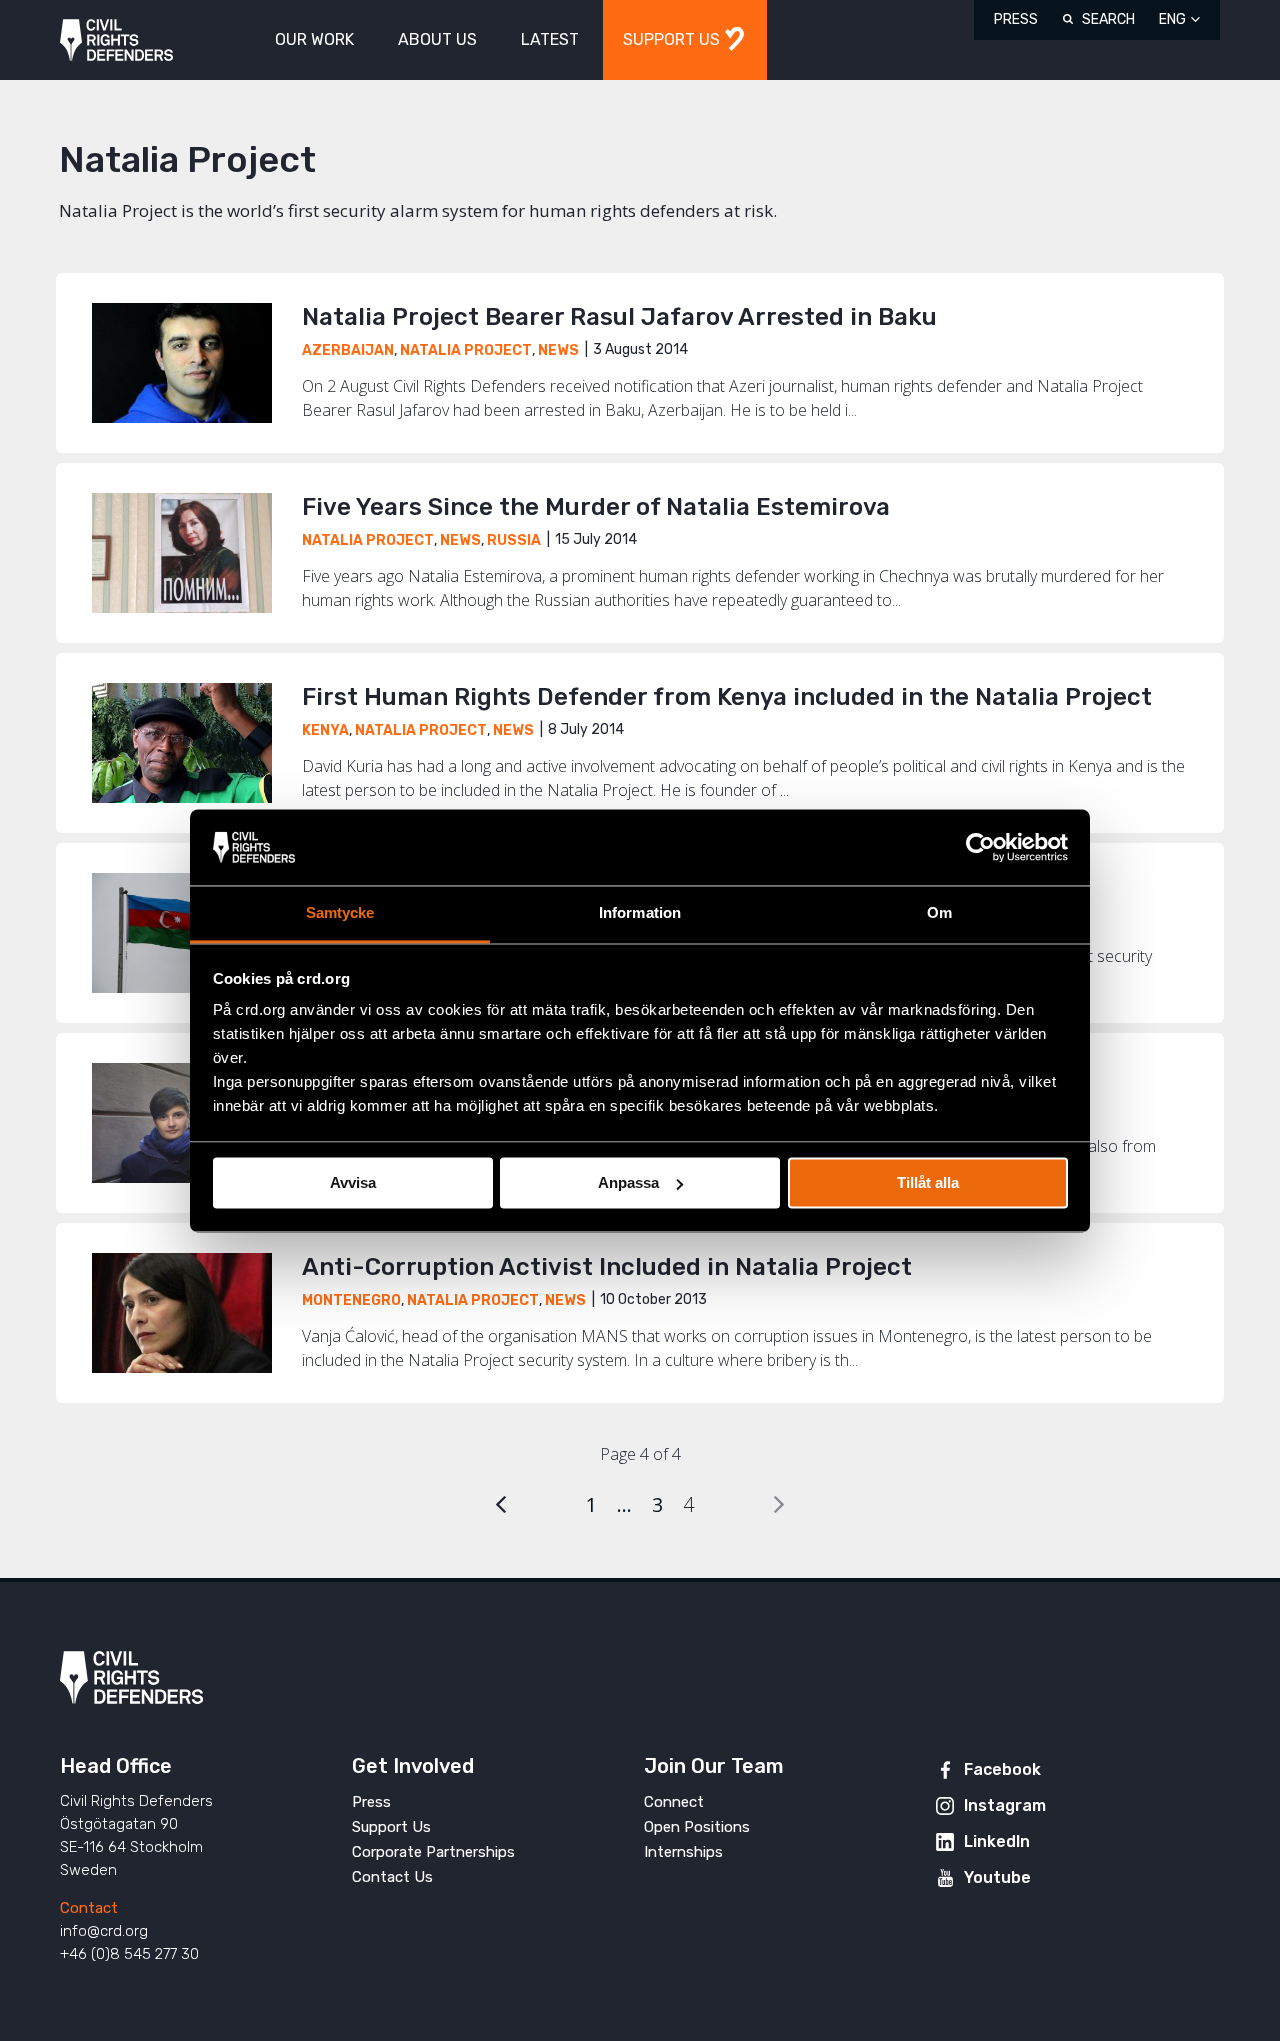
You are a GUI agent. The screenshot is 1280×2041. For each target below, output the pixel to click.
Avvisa (353, 1182)
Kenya (325, 730)
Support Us (391, 1827)
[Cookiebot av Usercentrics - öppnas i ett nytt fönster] (980, 847)
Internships (683, 1852)
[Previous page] (501, 1504)
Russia (514, 540)
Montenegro (351, 1300)
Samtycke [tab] (340, 913)
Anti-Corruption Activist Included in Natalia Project (607, 1267)
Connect (674, 1802)
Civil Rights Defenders (116, 40)
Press (1016, 19)
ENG (1172, 19)
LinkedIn (997, 1841)
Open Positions (697, 1827)
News (558, 350)
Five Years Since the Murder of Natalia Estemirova (596, 507)
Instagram (1005, 1805)
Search (1108, 19)
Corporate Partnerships (433, 1852)
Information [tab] (640, 913)
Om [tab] (939, 913)
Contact (89, 1908)
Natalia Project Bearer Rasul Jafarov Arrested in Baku (619, 317)
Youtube (997, 1877)
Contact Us (392, 1877)
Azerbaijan (348, 350)
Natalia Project (466, 350)
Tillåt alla (928, 1182)
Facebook (1002, 1769)
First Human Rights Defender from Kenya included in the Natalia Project (727, 697)
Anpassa (628, 1182)
